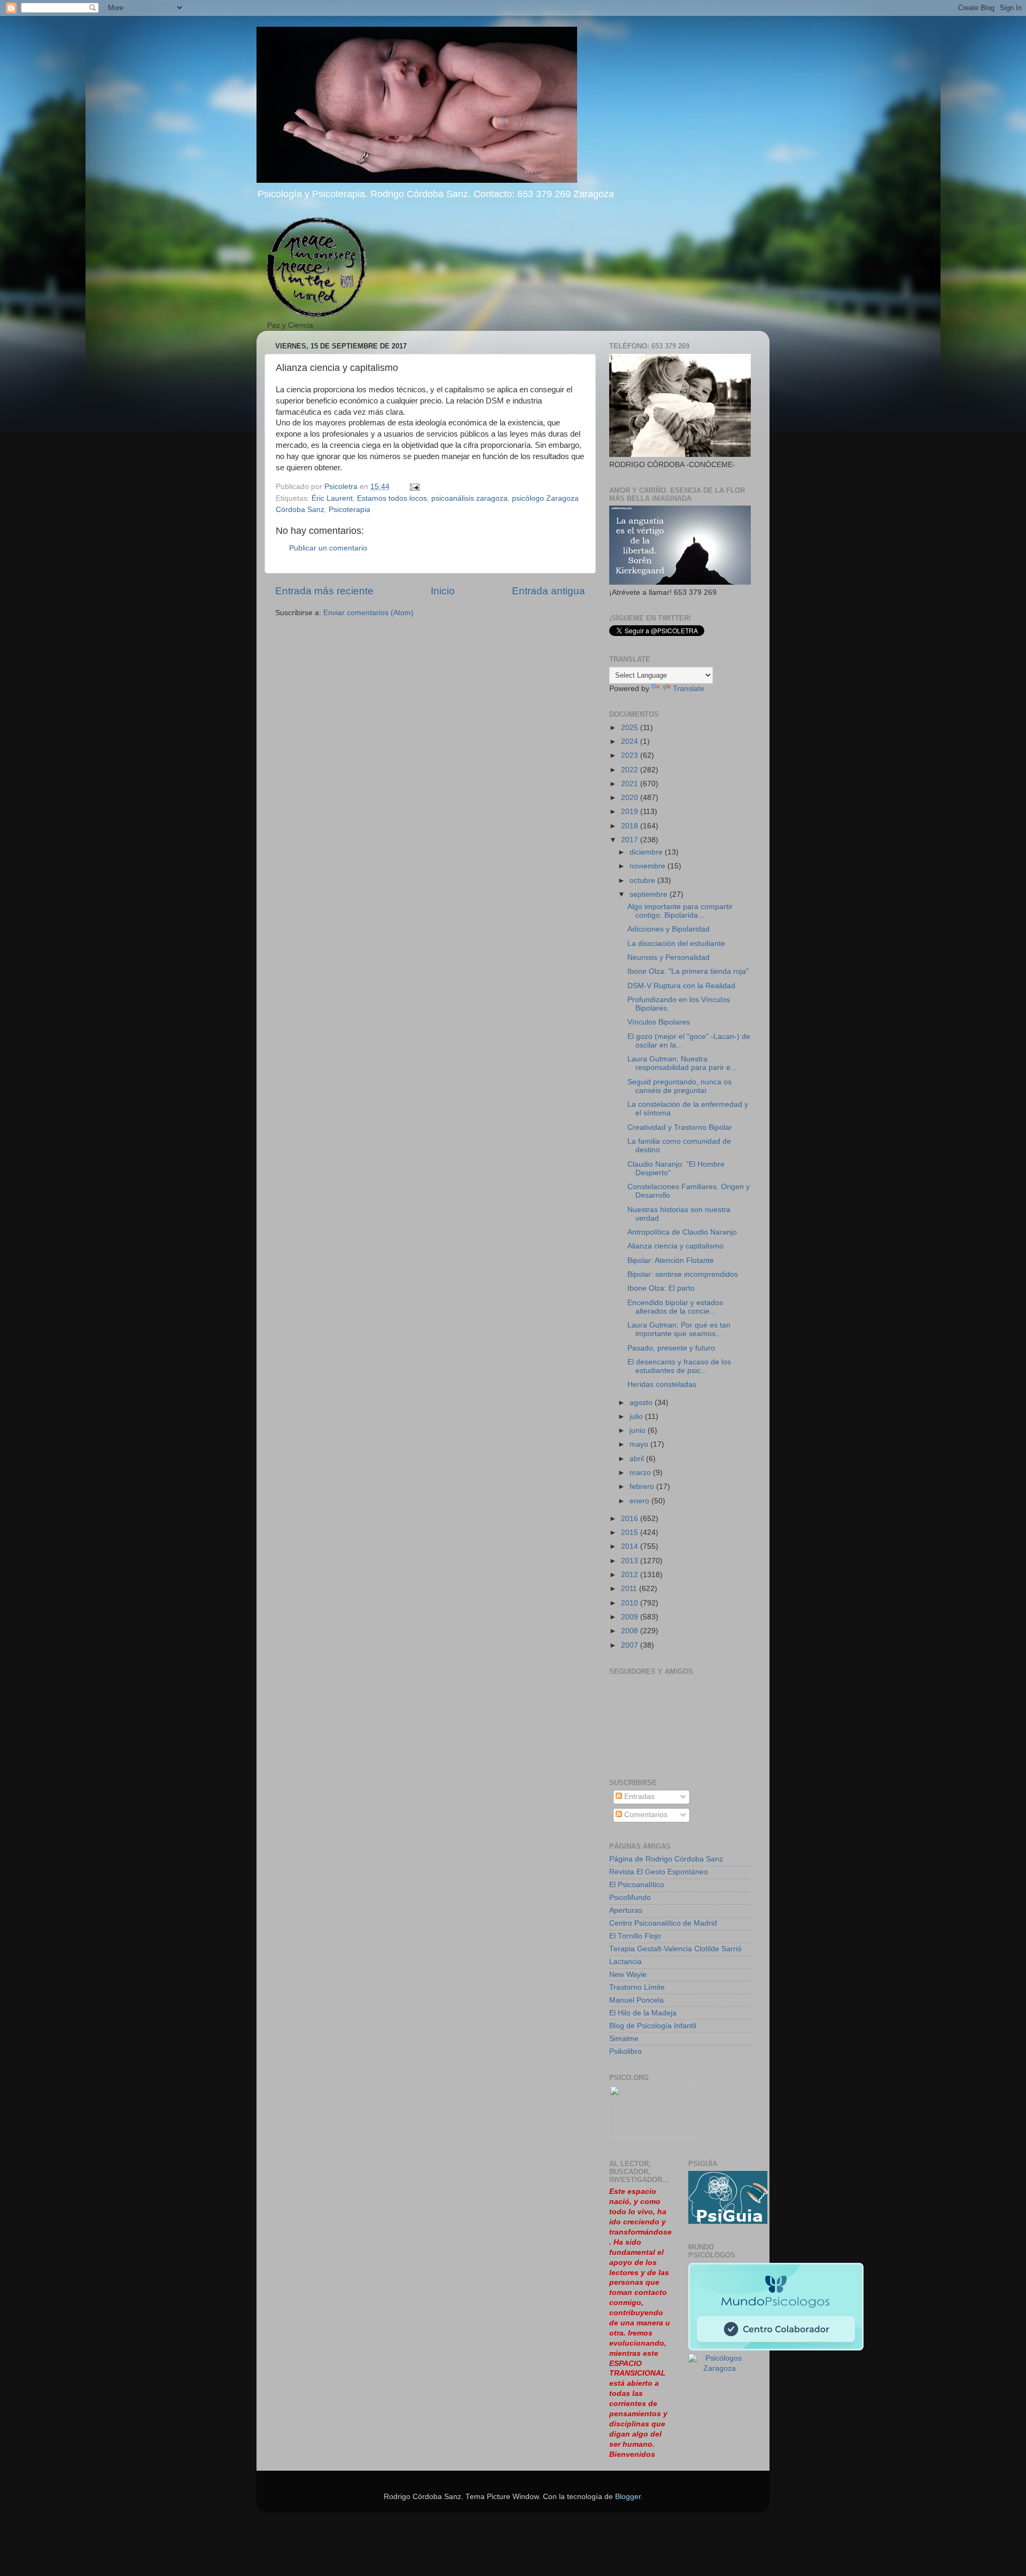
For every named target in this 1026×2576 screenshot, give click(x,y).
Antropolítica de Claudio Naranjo (682, 1232)
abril (638, 1459)
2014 (631, 1546)
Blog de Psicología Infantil (653, 2026)
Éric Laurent (332, 498)
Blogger (628, 2497)
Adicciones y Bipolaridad (669, 929)
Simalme (624, 2039)
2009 (631, 1617)
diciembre (647, 852)
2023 (631, 755)
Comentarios (645, 1815)
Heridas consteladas (662, 1384)
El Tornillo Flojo (635, 1936)
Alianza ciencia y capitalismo (675, 1246)
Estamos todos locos (392, 498)
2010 (631, 1603)
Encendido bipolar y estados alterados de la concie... (675, 1307)
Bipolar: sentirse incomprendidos (683, 1274)
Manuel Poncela (636, 2000)
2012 (631, 1575)
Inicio (443, 591)
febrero (643, 1487)
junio (639, 1430)
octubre (643, 880)
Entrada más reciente (324, 591)
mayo (640, 1444)
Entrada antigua (549, 591)
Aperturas (626, 1910)
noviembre (648, 866)
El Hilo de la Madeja (643, 2013)
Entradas (638, 1797)
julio (637, 1417)
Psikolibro (625, 2051)
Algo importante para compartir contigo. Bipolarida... (680, 911)
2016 (631, 1519)
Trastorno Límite (637, 1987)
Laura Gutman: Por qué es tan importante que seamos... (679, 1329)
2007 (631, 1645)
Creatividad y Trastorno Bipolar (680, 1127)
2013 (631, 1561)
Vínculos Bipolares (659, 1022)
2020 (631, 798)
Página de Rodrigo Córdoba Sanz (666, 1859)
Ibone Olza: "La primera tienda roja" (688, 971)
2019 (631, 812)
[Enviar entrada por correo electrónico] (414, 487)
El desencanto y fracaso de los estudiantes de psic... (679, 1366)
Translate (689, 689)
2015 (631, 1533)
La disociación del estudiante (676, 944)
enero (640, 1501)
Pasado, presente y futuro (671, 1348)
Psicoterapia (349, 510)
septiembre (650, 894)
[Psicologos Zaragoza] (728, 2221)
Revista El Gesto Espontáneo (659, 1872)
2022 (631, 770)
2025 (631, 728)
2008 (631, 1631)
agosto (642, 1403)
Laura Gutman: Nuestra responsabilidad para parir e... (682, 1063)
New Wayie (628, 1974)
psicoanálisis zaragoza (469, 498)
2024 (631, 742)
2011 (630, 1589)
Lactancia (625, 1962)
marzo (641, 1473)
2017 (631, 840)
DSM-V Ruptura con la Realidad (681, 986)
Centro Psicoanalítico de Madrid (663, 1923)
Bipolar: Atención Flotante (671, 1260)
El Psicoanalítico (637, 1885)
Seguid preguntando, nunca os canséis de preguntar (679, 1086)
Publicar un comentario (328, 548)
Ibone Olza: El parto (661, 1288)
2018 (631, 826)
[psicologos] (652, 2135)
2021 (631, 784)
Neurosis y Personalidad (669, 957)
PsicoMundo (630, 1898)
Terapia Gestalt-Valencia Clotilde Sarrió (675, 1949)
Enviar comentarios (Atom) (368, 613)
